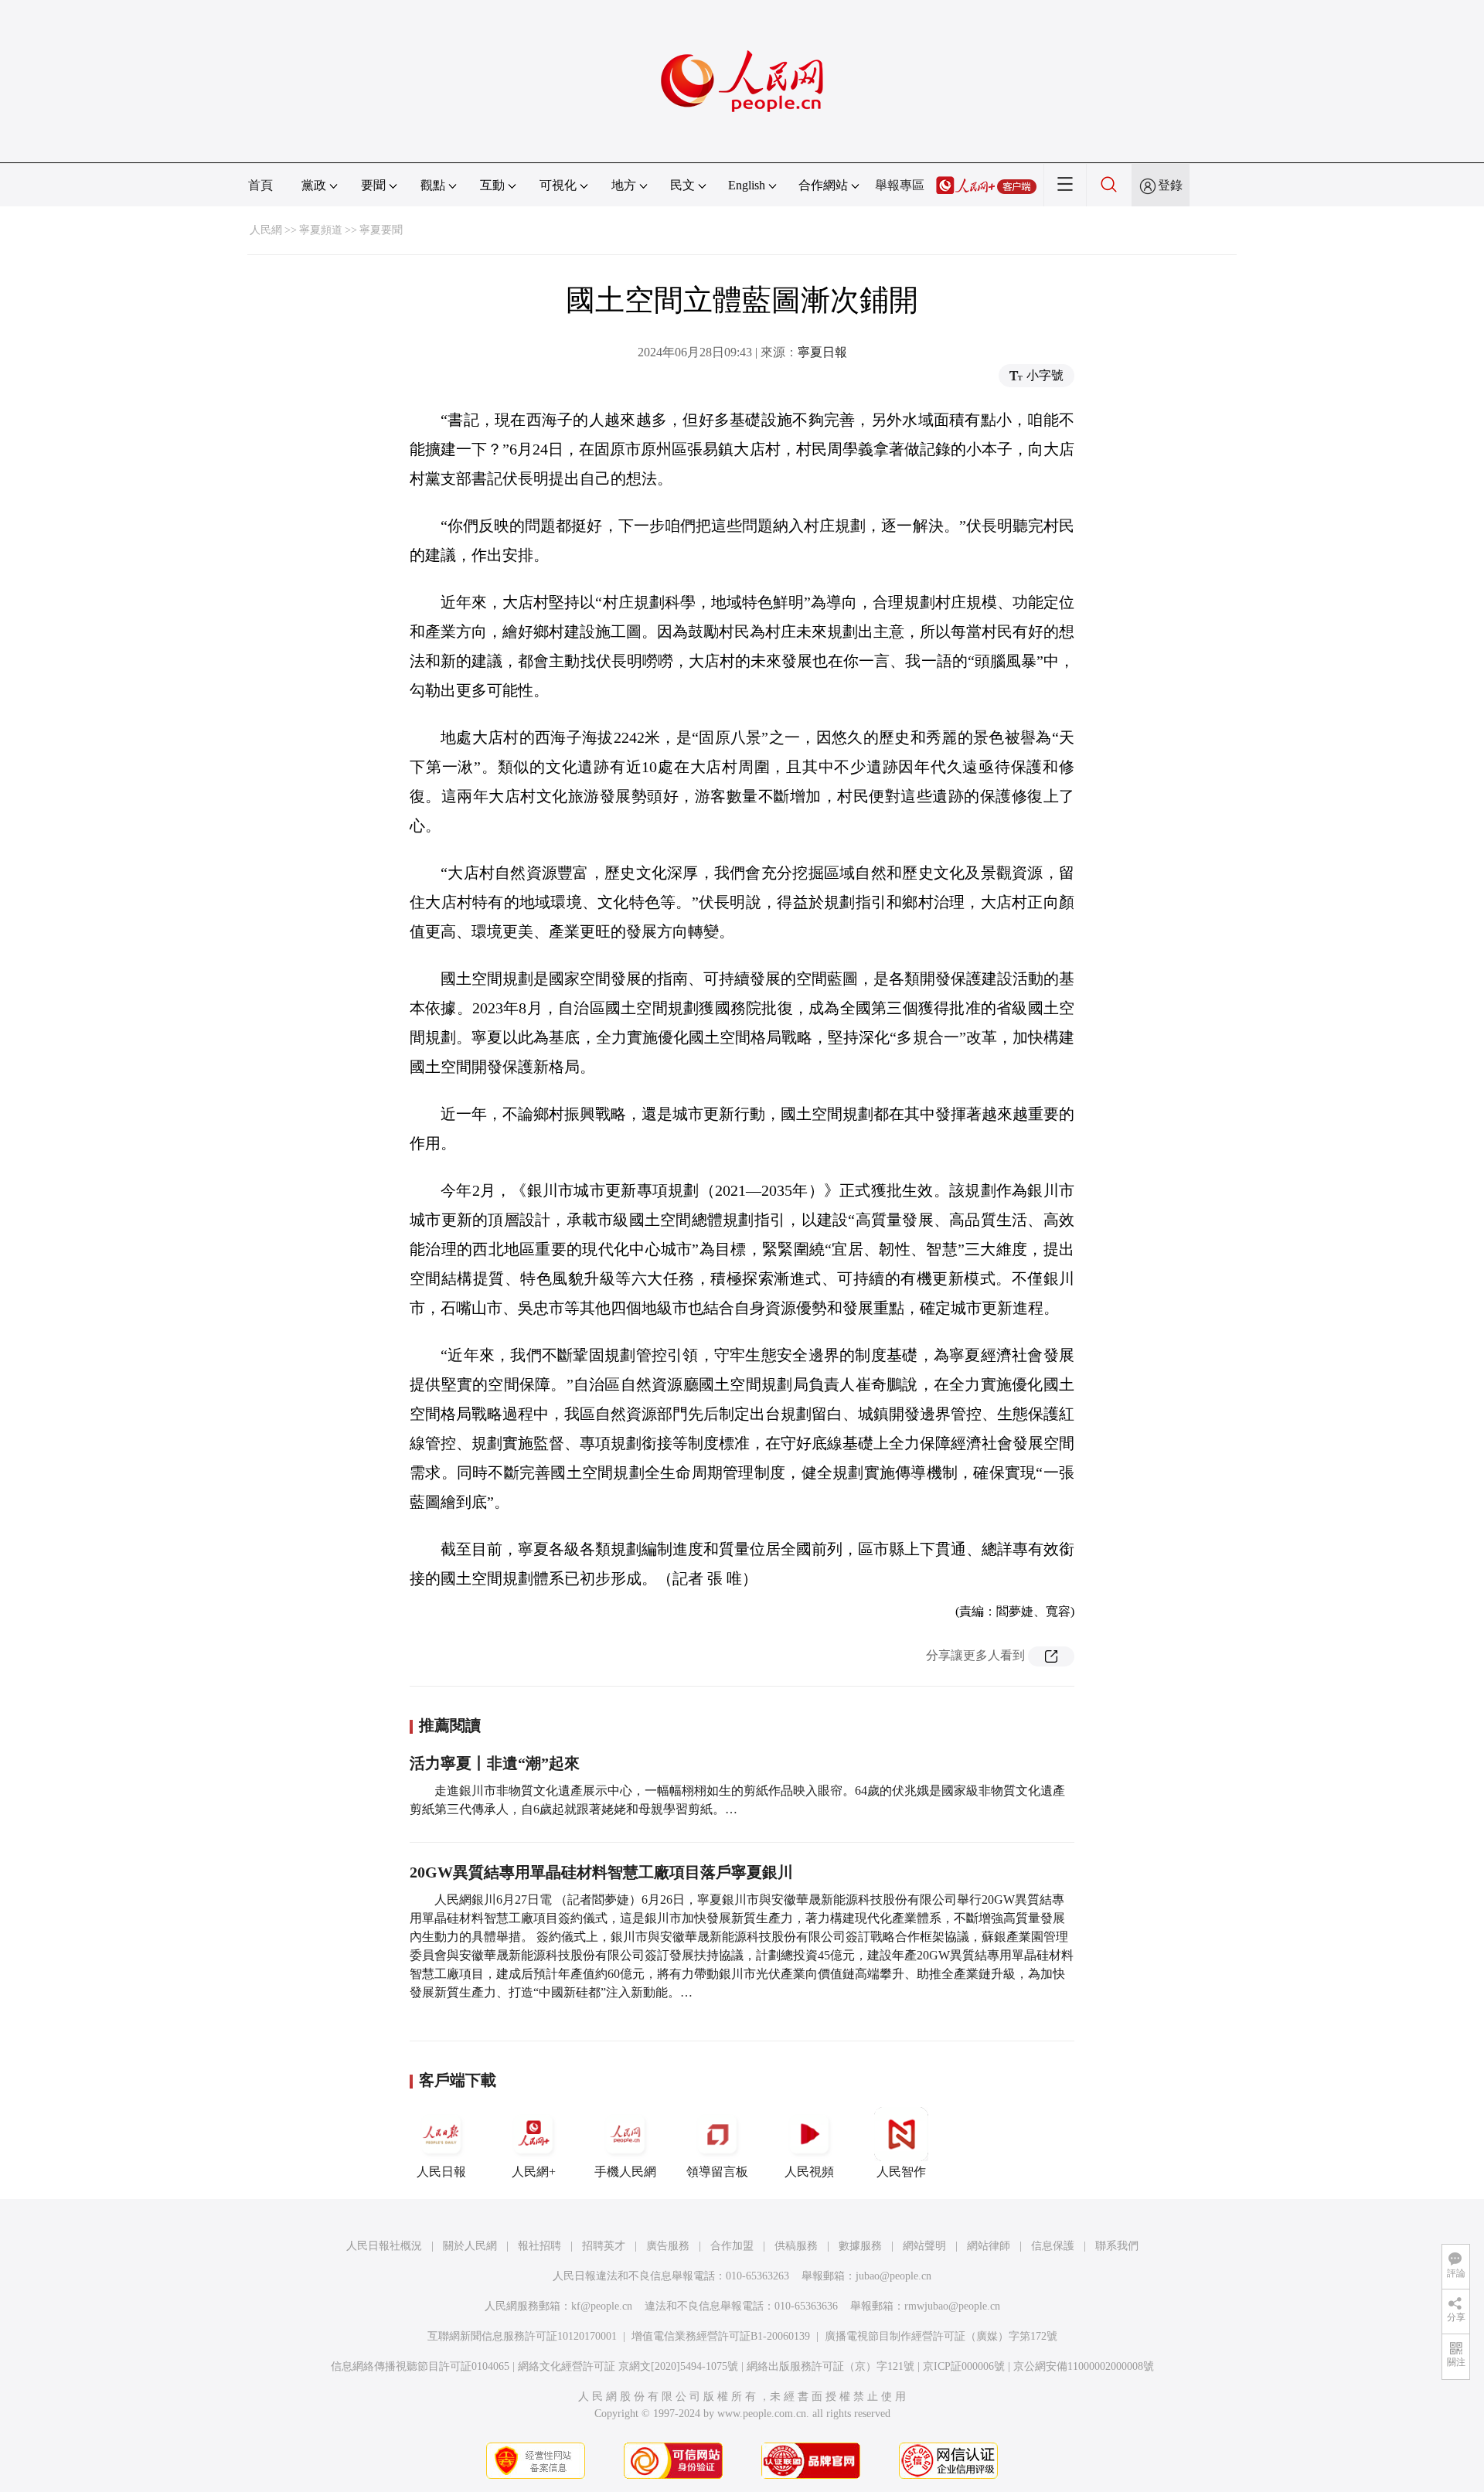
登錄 (1170, 185)
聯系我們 (1117, 2246)
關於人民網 (470, 2246)
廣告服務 (668, 2246)
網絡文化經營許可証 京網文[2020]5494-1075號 (628, 2366)
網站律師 (989, 2246)
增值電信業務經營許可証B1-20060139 (721, 2336)
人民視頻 (809, 2172)
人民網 (266, 230)
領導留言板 (717, 2172)
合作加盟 (732, 2246)
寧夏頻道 (321, 230)
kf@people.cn (602, 2306)
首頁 (260, 185)
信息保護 (1053, 2246)
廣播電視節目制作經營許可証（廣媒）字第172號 (941, 2336)
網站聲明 (924, 2246)
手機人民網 (625, 2172)
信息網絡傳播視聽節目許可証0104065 (420, 2366)
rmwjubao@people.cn (952, 2306)
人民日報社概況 (384, 2246)
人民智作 (901, 2172)
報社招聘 (539, 2246)
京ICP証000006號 (964, 2366)
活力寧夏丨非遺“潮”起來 (495, 1763)
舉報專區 (900, 185)
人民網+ (534, 2172)
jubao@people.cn (893, 2276)
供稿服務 (796, 2246)
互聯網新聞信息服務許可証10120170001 (522, 2336)
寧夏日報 (822, 352)
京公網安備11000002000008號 (1084, 2366)
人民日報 (441, 2172)
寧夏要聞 (381, 230)
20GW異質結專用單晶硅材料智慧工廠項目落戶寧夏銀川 (601, 1872)
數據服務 (860, 2246)
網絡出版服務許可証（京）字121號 (830, 2366)
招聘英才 (604, 2246)
